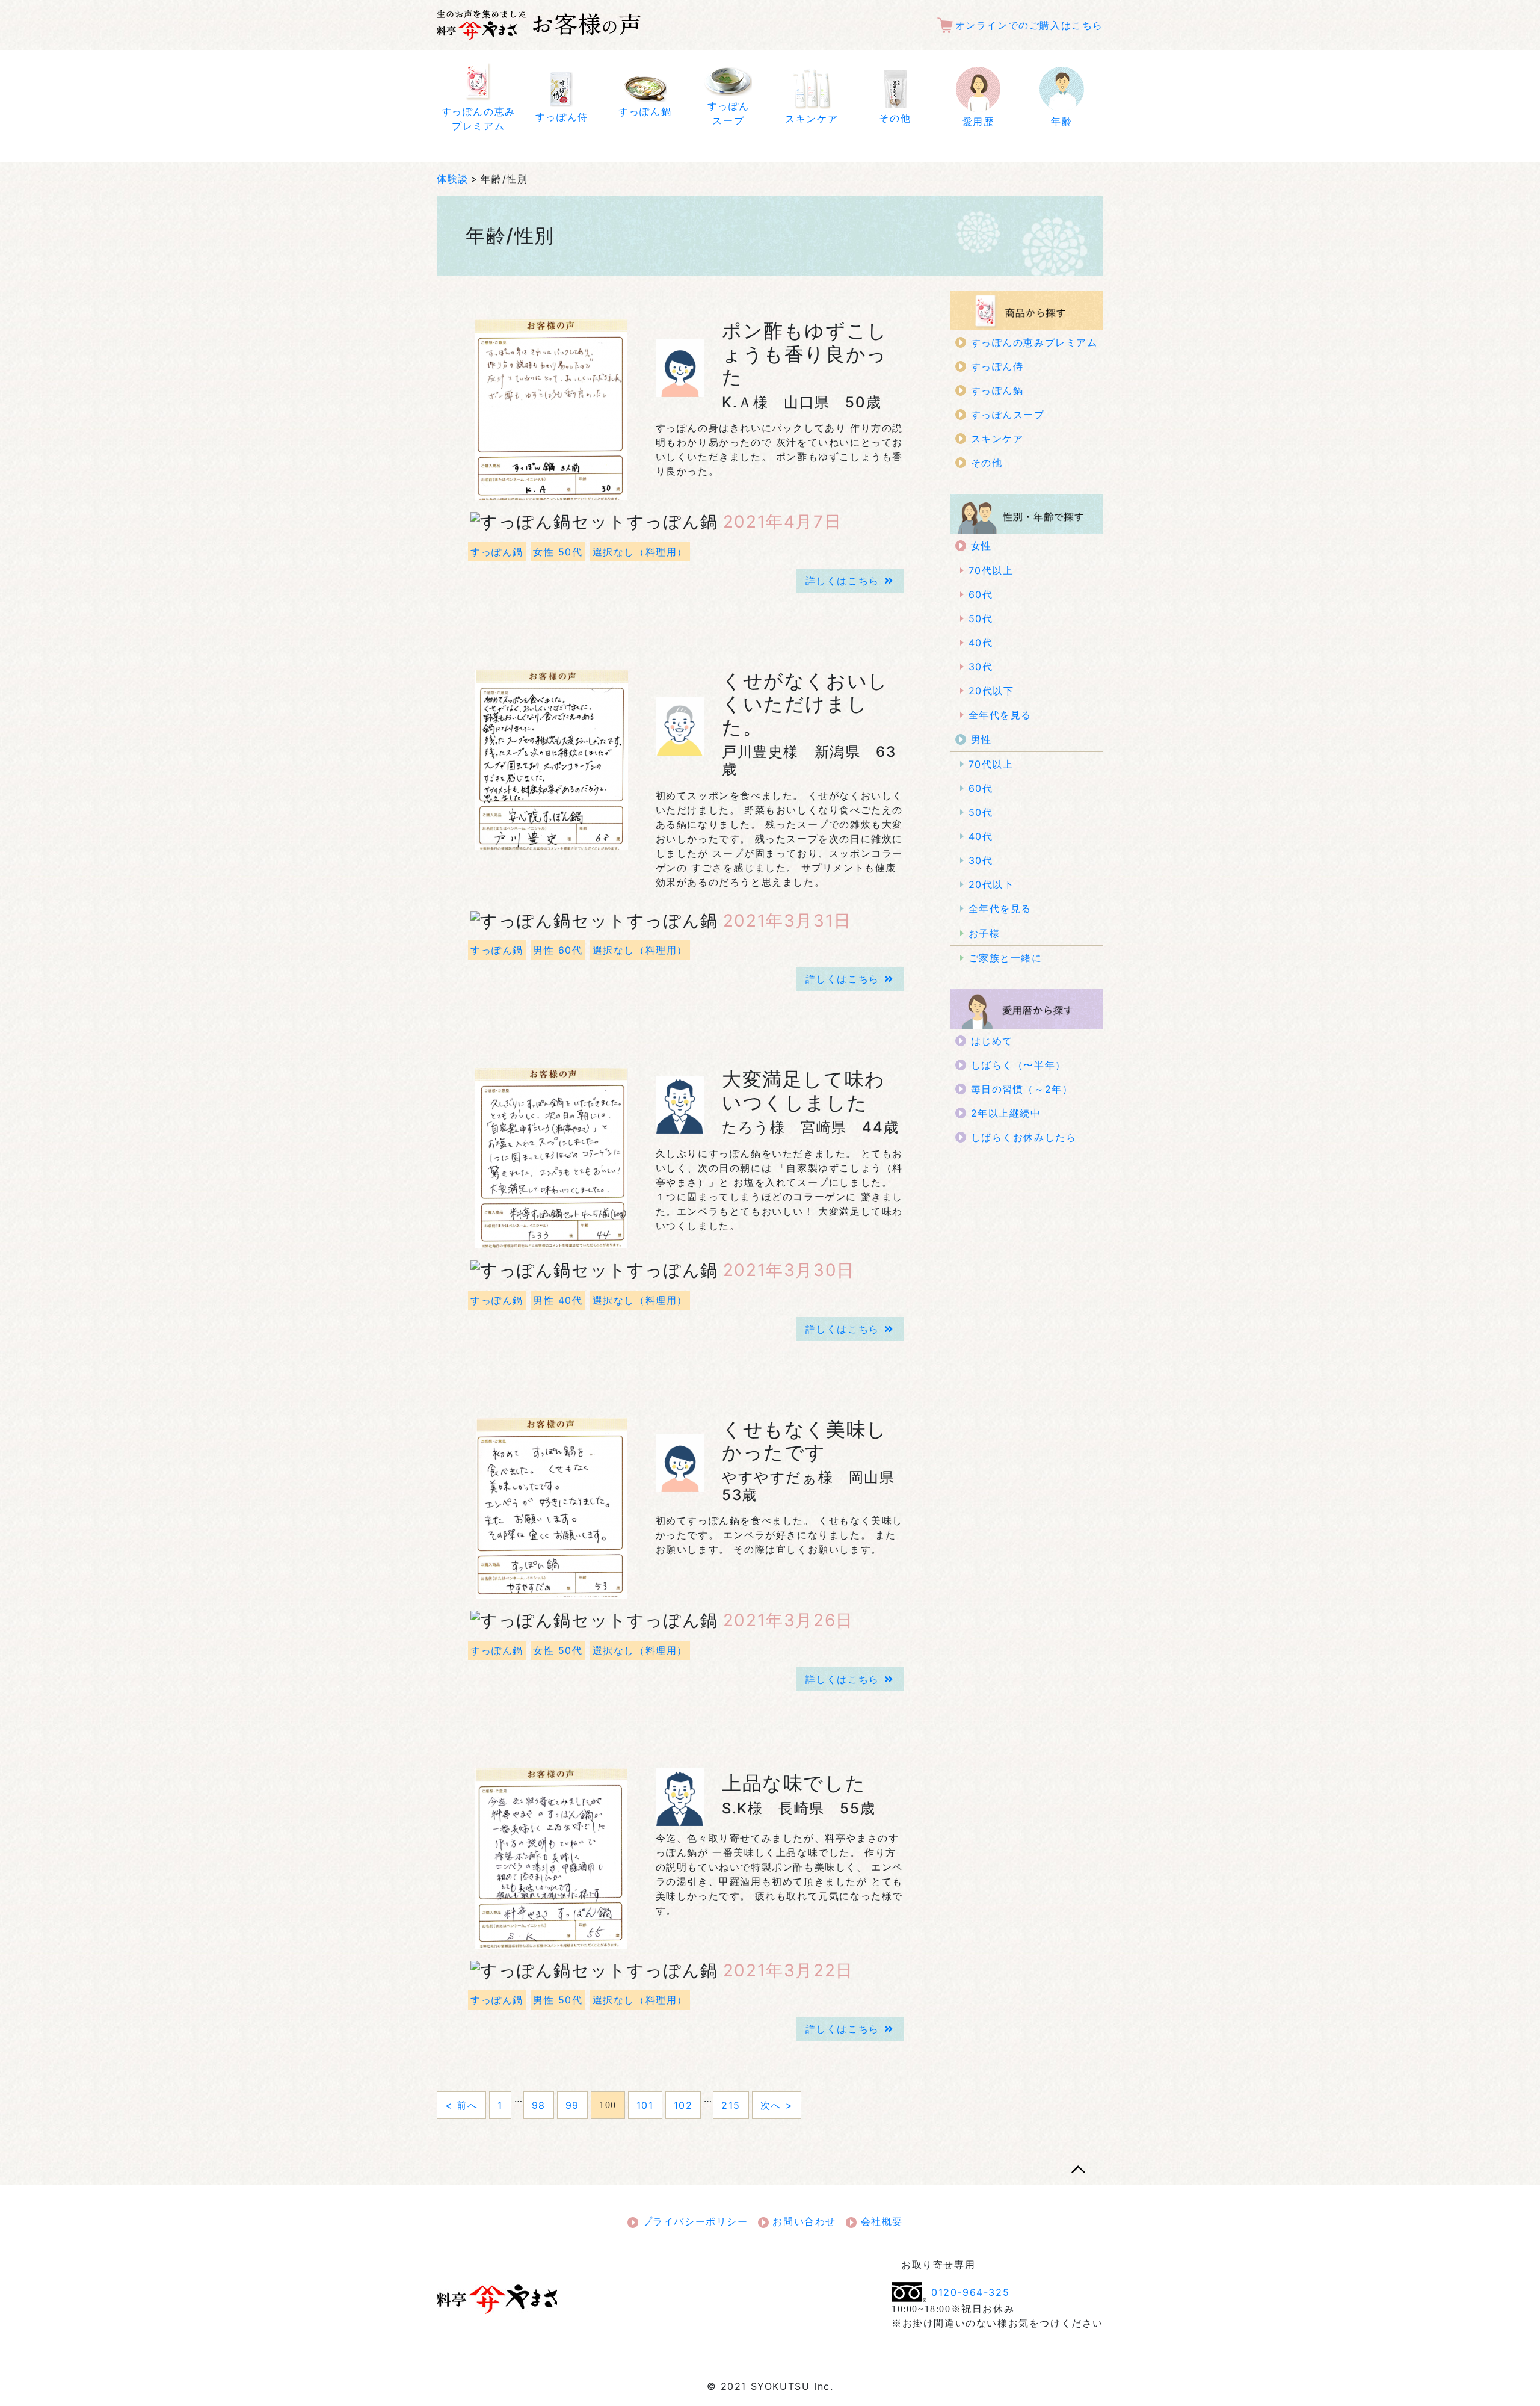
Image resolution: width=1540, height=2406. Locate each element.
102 (683, 2105)
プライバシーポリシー (693, 2221)
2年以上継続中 (1006, 1113)
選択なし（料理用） (640, 552)
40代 (981, 643)
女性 (981, 546)
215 (731, 2105)
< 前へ (461, 2105)
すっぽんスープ (1008, 415)
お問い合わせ (802, 2221)
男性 (981, 739)
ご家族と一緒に (1006, 958)
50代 (981, 618)
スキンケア (997, 439)
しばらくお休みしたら (1024, 1137)
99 (572, 2105)
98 (539, 2105)
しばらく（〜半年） (1018, 1065)
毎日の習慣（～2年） (1022, 1089)
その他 (987, 463)
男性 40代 (558, 1300)
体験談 (453, 179)
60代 (981, 594)
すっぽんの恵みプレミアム (1034, 342)
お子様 (984, 933)
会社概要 (880, 2221)
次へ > (777, 2105)
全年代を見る (1000, 715)
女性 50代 (558, 552)
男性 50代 (558, 2000)
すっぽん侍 (997, 366)
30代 (981, 667)
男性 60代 (558, 950)
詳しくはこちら (842, 581)
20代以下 (991, 691)
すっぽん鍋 (497, 552)
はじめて (992, 1041)
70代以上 (991, 570)
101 (645, 2105)
